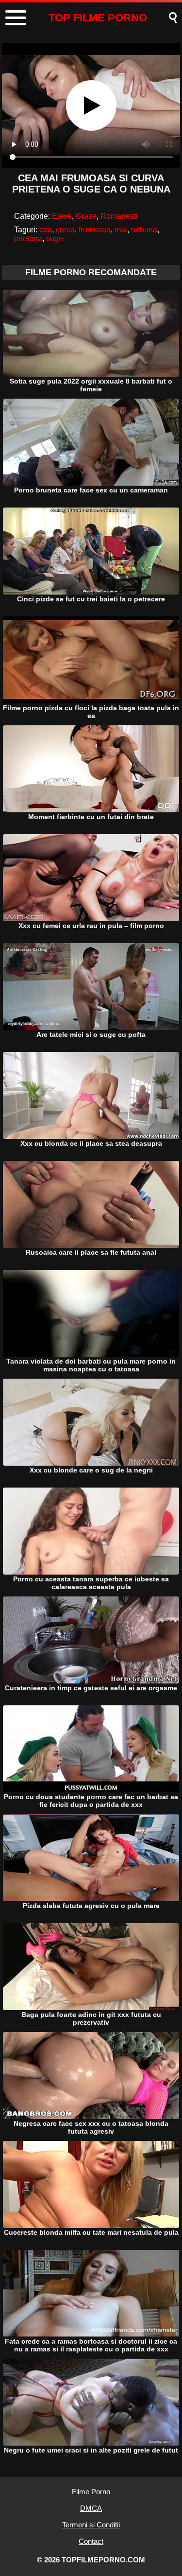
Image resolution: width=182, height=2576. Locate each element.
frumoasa (95, 230)
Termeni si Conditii (91, 2525)
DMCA (91, 2508)
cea (46, 230)
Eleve (62, 216)
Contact (91, 2541)
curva (65, 230)
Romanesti (119, 216)
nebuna (144, 230)
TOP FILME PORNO (98, 18)
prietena (28, 238)
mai (121, 230)
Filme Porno (91, 2492)
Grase (86, 216)
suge (55, 238)
